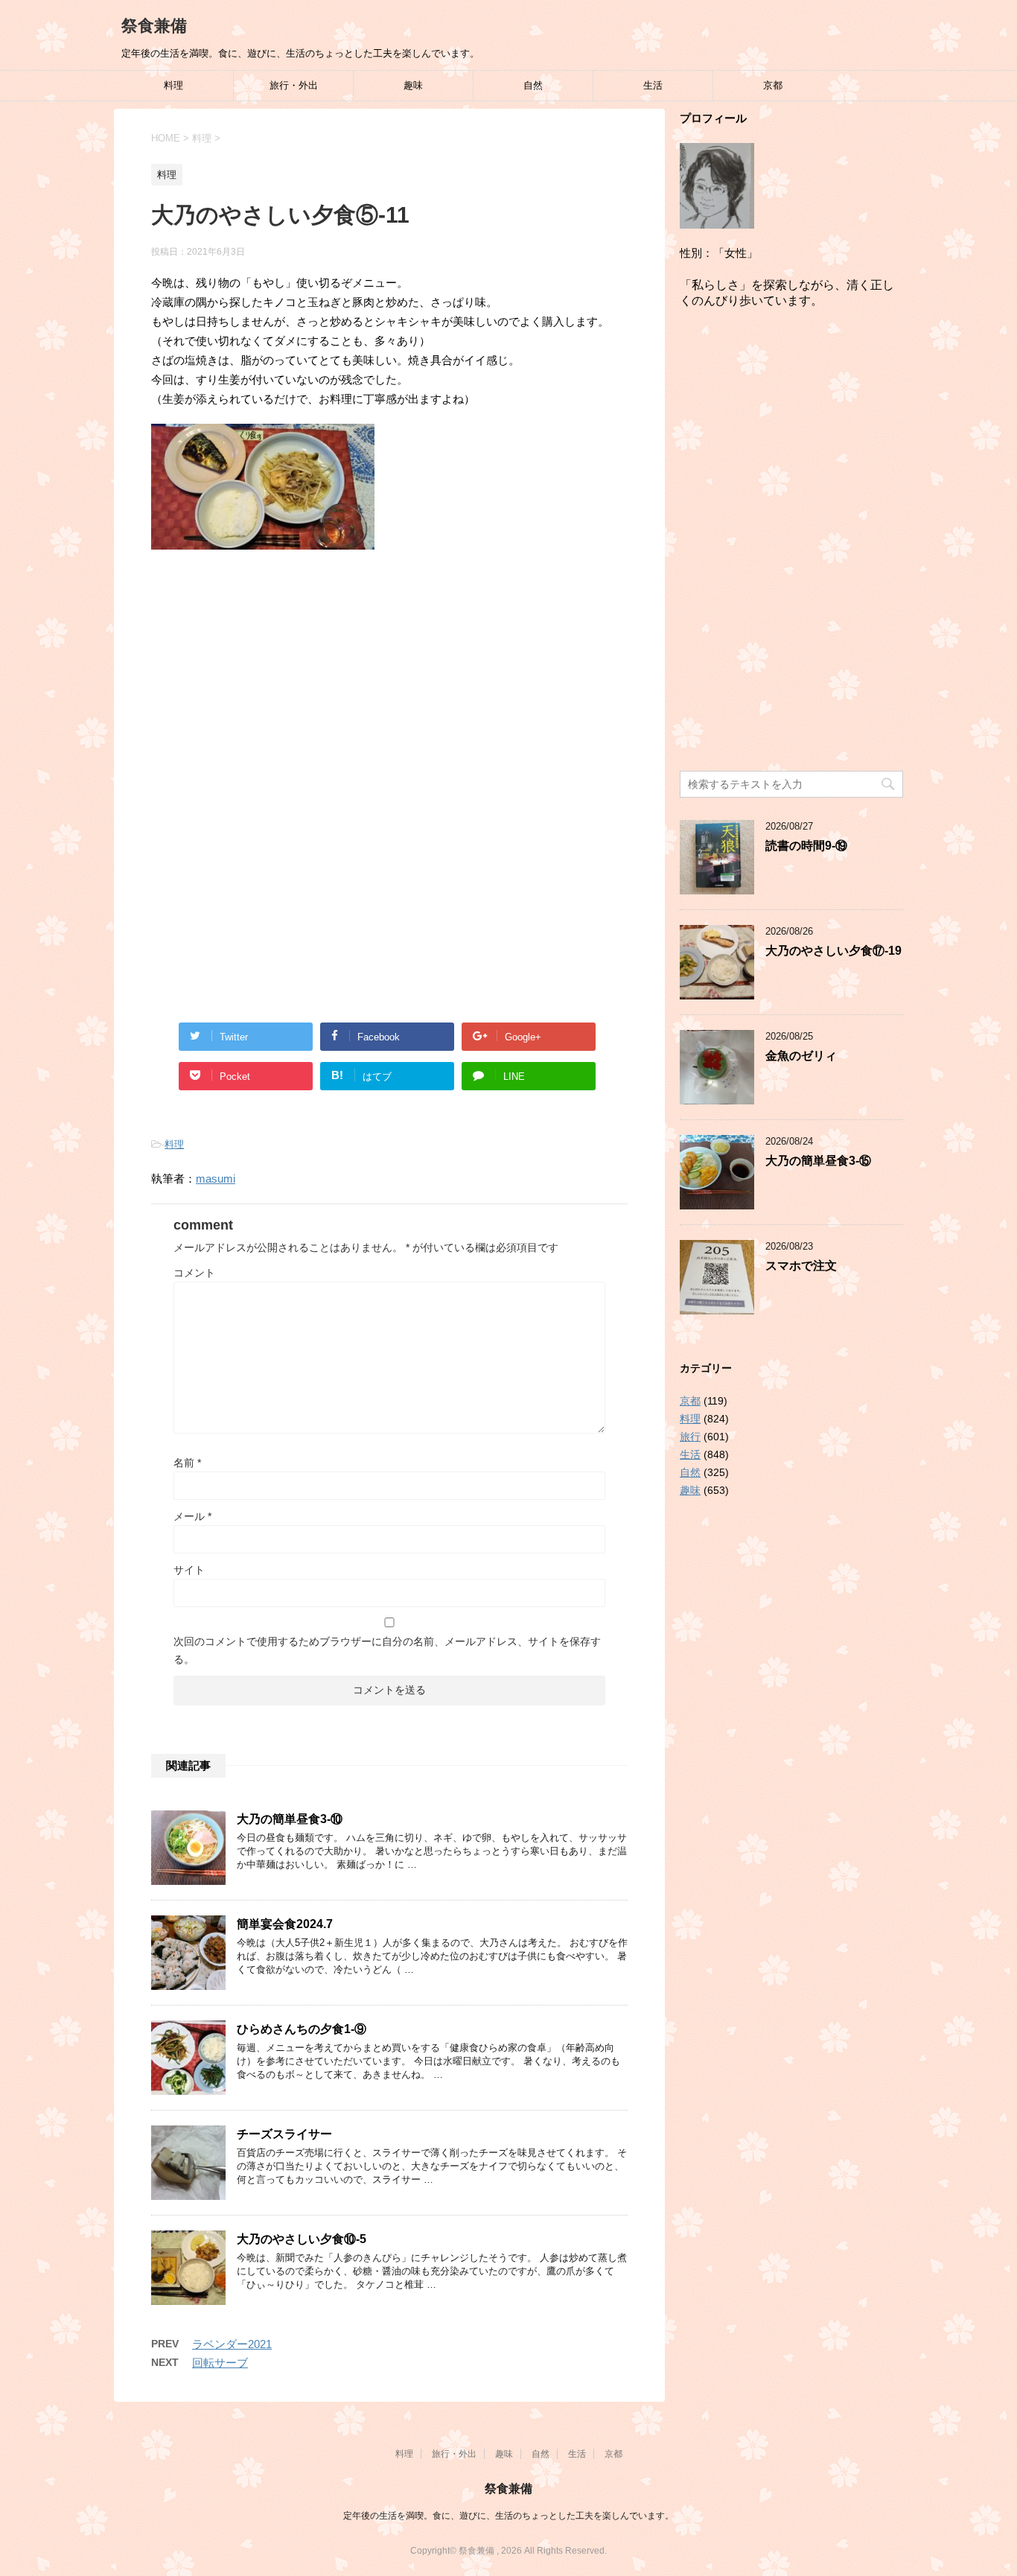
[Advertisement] (389, 684)
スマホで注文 (801, 1266)
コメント (194, 1273)
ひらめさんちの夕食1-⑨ (302, 2029)
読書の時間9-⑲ (806, 846)
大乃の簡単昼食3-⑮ (818, 1161)
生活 (653, 85)
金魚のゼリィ (801, 1056)
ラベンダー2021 (232, 2344)
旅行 (690, 1437)
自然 (533, 85)
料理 (173, 85)
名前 (187, 1463)
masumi (216, 1179)
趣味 (413, 85)
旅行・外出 (294, 85)
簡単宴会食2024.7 (285, 1924)
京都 (773, 85)
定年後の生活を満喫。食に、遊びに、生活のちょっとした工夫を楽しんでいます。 (508, 2516)
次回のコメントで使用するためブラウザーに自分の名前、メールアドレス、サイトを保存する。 (387, 1650)
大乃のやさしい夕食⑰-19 (833, 951)
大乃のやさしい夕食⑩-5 (302, 2239)
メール (192, 1516)
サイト (189, 1570)
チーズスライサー (284, 2134)
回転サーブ (220, 2363)
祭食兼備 (154, 26)
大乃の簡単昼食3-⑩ (290, 1819)
